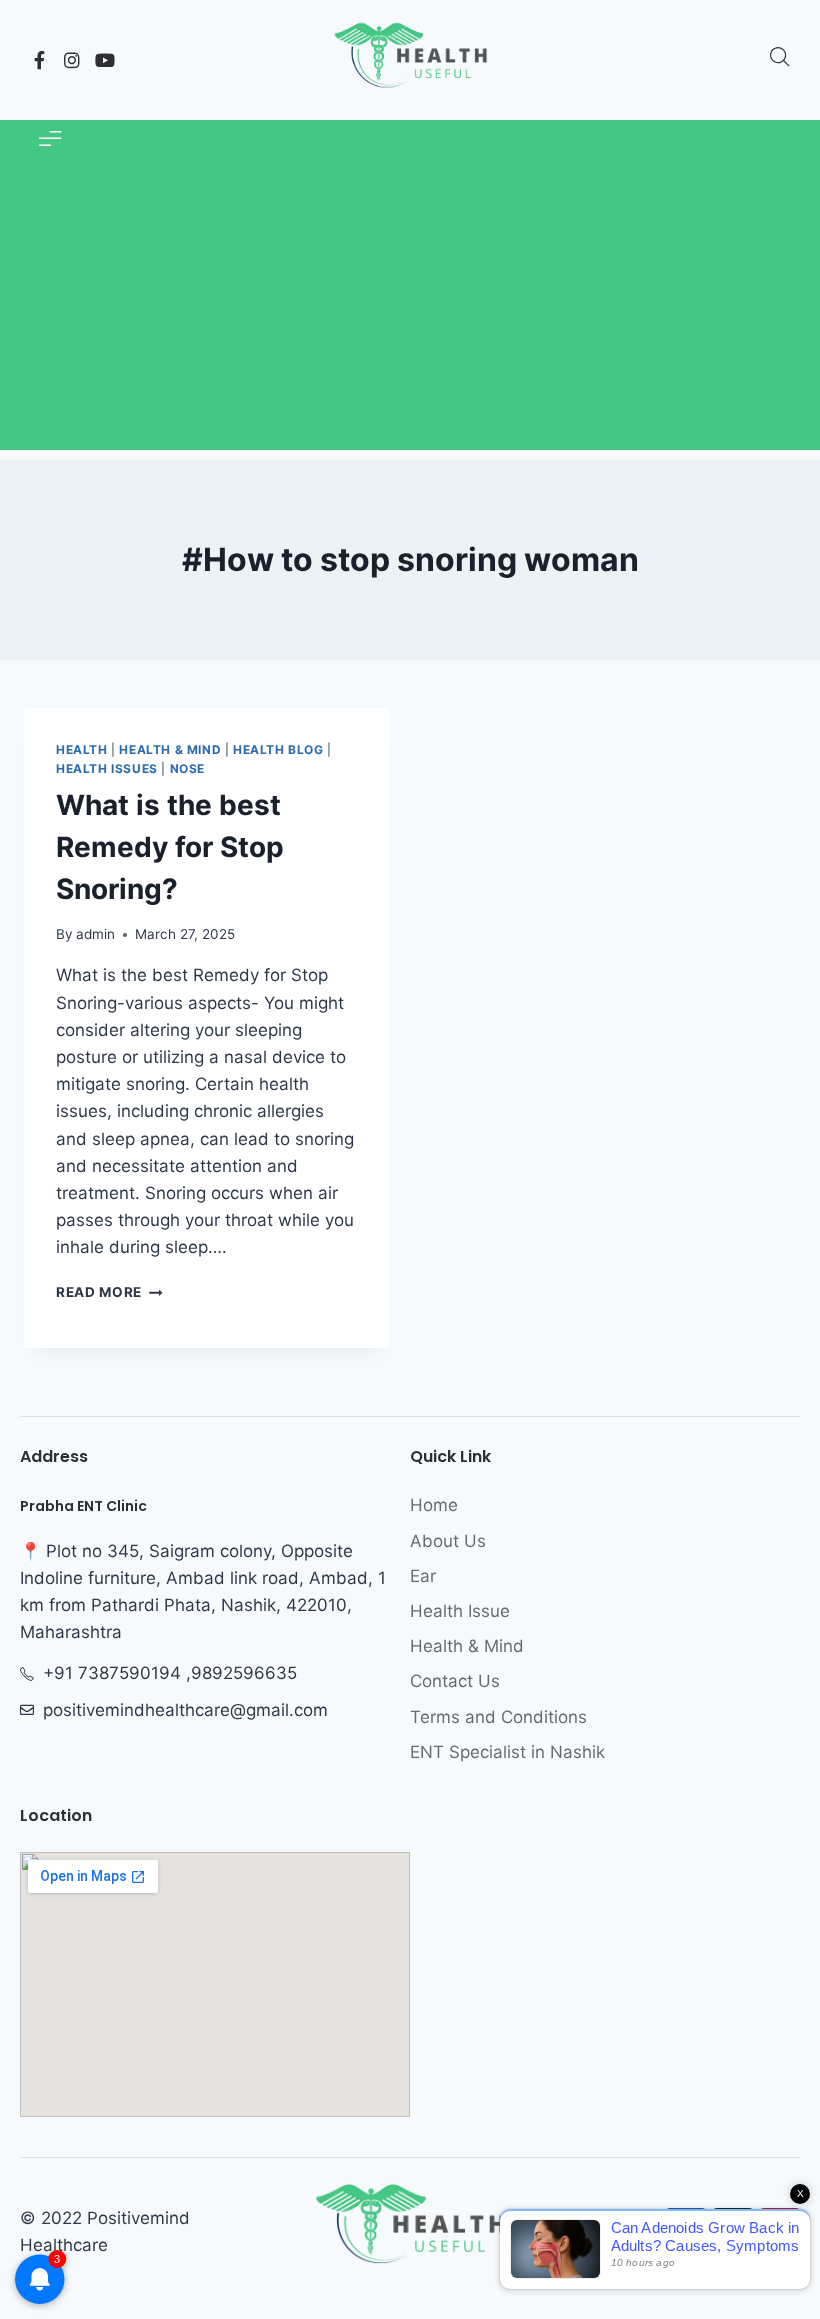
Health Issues (107, 768)
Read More (109, 1292)
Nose (187, 768)
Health (82, 749)
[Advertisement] (410, 310)
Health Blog (278, 749)
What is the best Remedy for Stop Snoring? (170, 847)
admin (95, 934)
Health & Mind (170, 749)
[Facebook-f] (39, 60)
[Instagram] (72, 60)
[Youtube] (105, 60)
